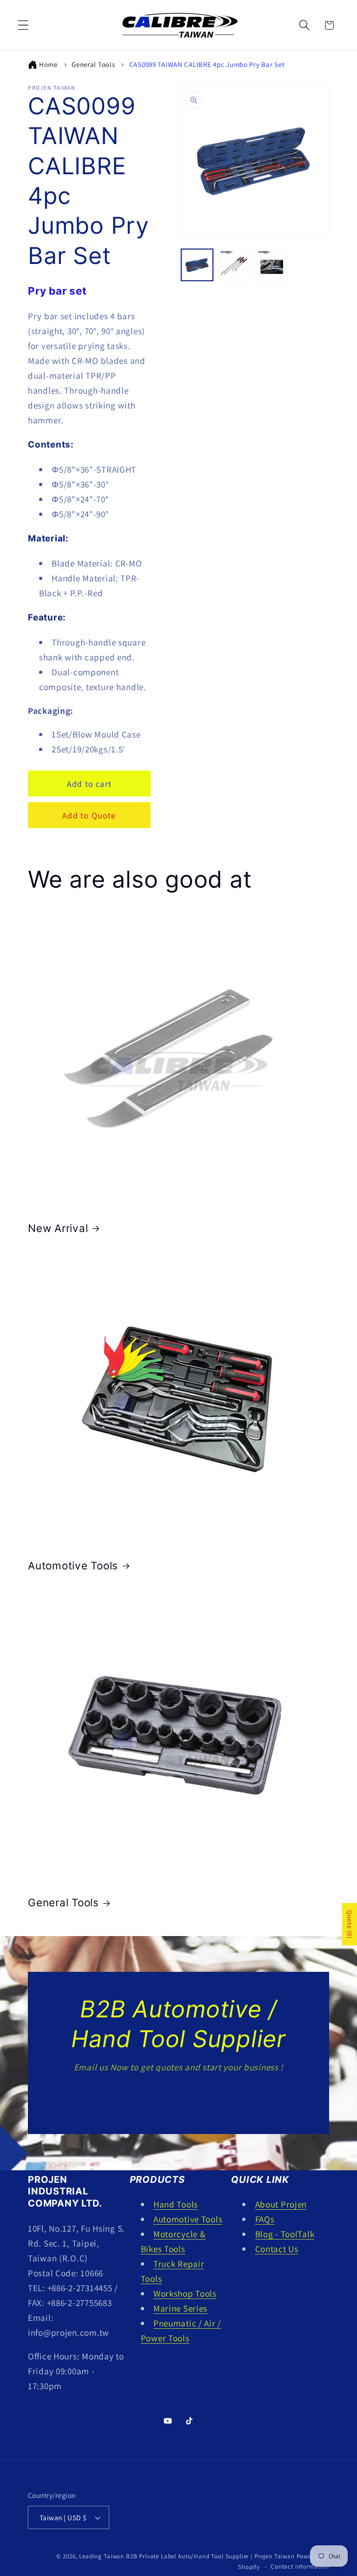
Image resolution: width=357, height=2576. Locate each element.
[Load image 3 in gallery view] (272, 265)
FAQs (265, 2219)
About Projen (281, 2204)
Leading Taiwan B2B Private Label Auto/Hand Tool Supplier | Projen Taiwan (187, 2556)
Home (48, 64)
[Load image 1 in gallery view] (197, 265)
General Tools (93, 64)
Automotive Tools (73, 1565)
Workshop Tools (185, 2293)
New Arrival (58, 1228)
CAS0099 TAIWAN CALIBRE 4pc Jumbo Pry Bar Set (207, 64)
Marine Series (180, 2308)
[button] (23, 25)
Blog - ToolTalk (285, 2234)
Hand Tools (176, 2204)
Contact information (300, 2566)
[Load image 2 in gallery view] (234, 265)
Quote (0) (350, 1924)
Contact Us (178, 2099)
